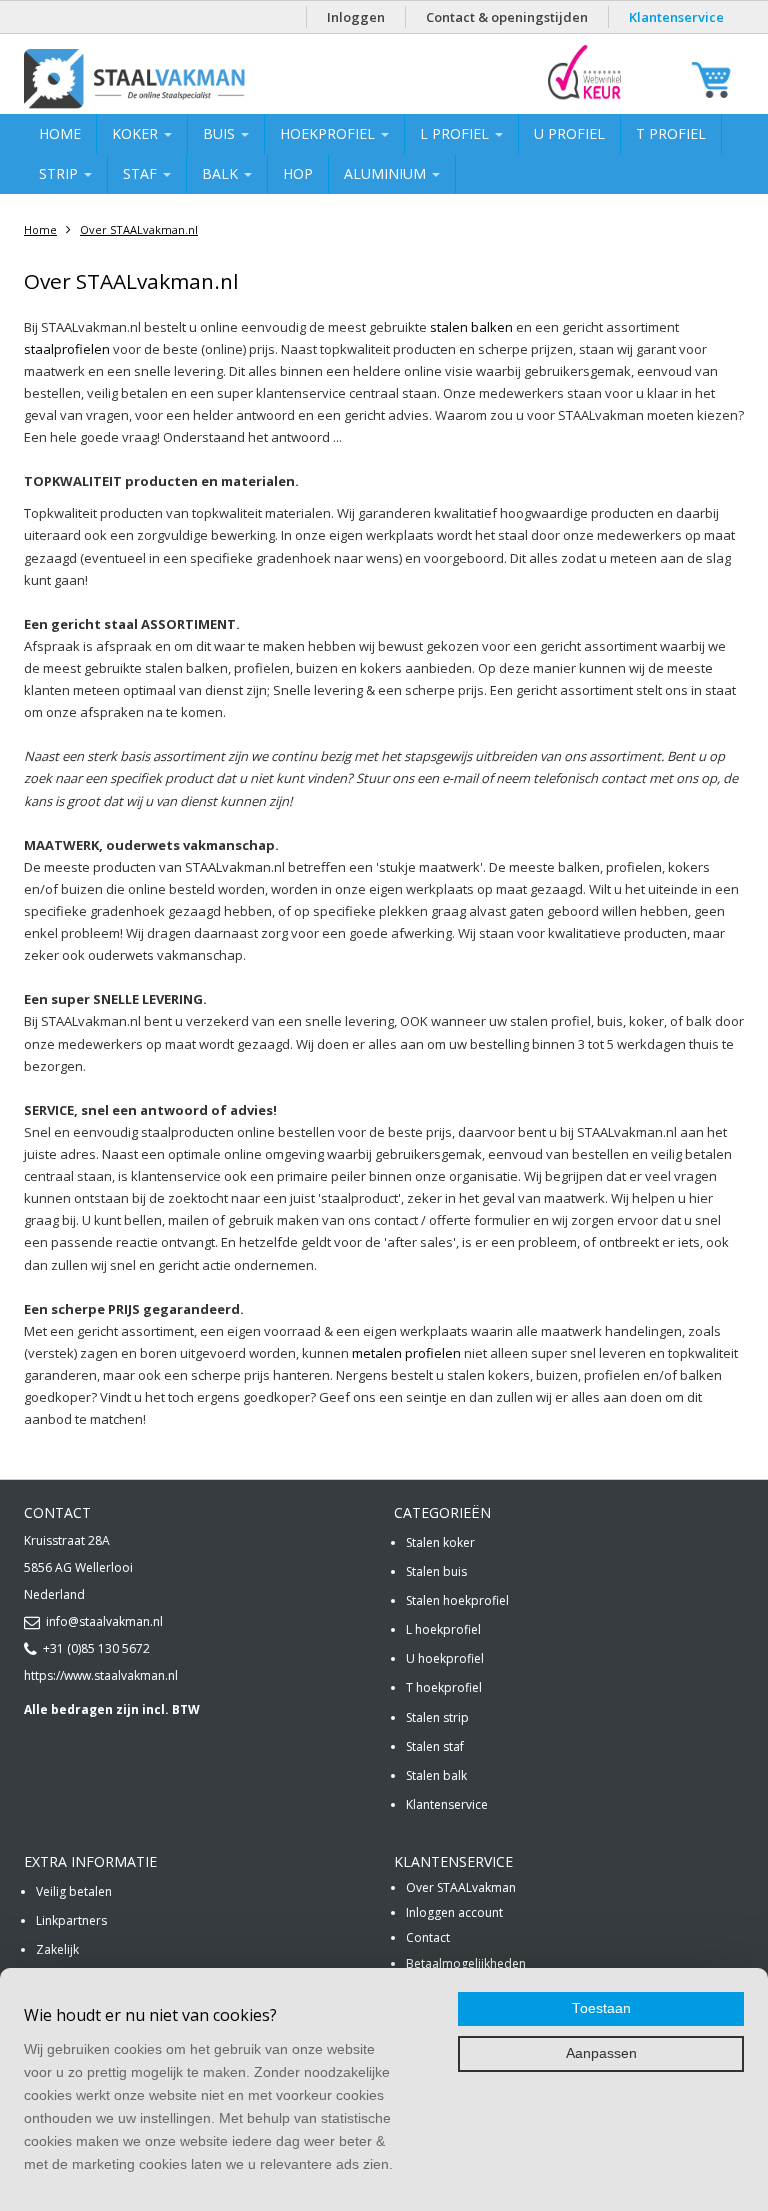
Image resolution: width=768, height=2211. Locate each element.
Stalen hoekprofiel (457, 1600)
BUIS (221, 133)
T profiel (671, 133)
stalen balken (471, 327)
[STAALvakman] (186, 79)
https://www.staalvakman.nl (101, 1675)
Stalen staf (435, 1746)
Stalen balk (436, 1775)
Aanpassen (601, 2053)
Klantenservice (676, 17)
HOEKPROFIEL (329, 133)
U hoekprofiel (445, 1658)
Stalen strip (437, 1717)
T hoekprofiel (444, 1687)
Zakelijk (57, 1949)
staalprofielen (67, 349)
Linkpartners (71, 1920)
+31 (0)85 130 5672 (96, 1648)
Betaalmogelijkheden (466, 1963)
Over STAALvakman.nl (139, 229)
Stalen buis (436, 1571)
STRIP (60, 173)
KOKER (137, 133)
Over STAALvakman (461, 1887)
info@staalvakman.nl (104, 1621)
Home (60, 133)
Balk (222, 173)
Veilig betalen (74, 1891)
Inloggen (356, 17)
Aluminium (387, 173)
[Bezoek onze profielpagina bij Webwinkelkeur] (584, 98)
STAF (142, 173)
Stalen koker (440, 1542)
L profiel (456, 133)
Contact (428, 1937)
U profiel (569, 133)
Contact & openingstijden (507, 17)
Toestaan (601, 2008)
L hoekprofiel (443, 1629)
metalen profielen (406, 1353)
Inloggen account (454, 1912)
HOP (298, 173)
